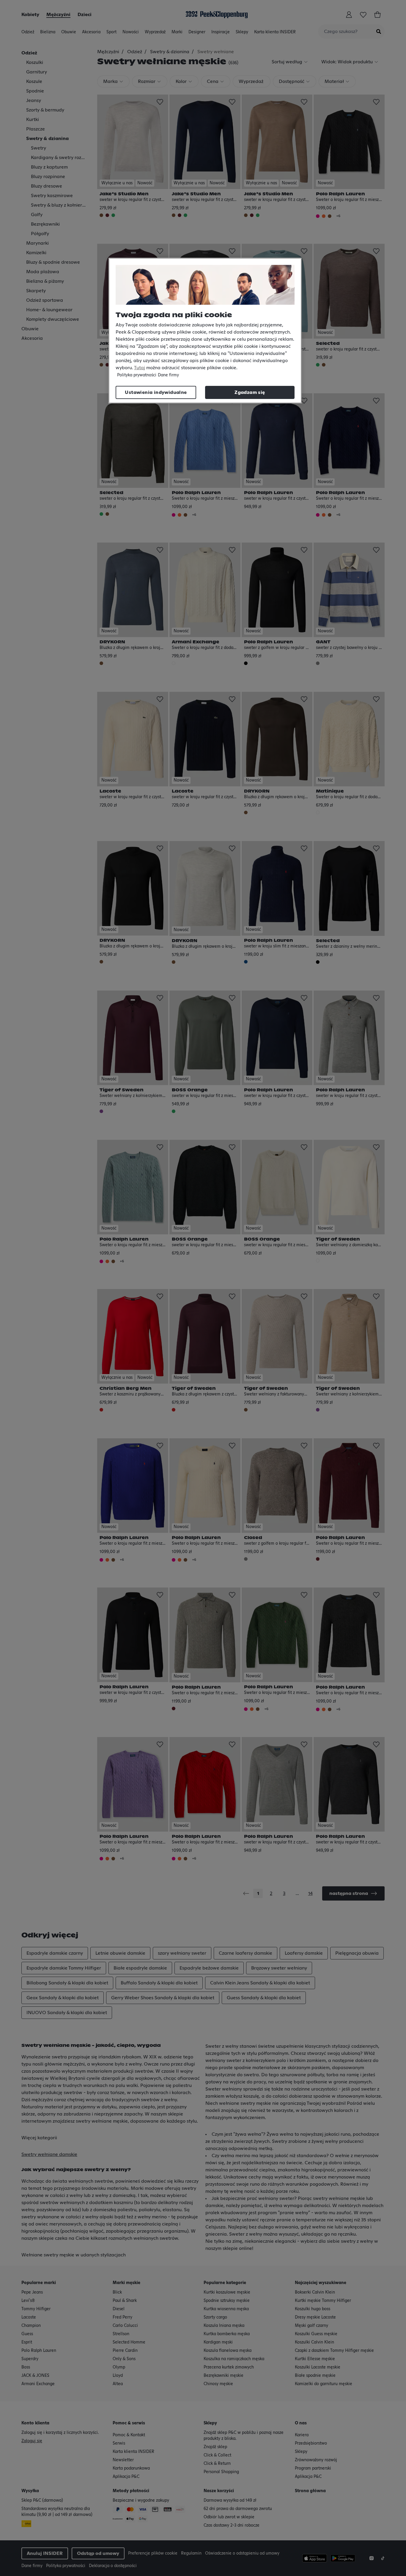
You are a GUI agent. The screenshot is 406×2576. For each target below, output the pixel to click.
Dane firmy (168, 375)
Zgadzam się (250, 392)
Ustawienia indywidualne (156, 392)
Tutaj (140, 368)
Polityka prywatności (137, 375)
